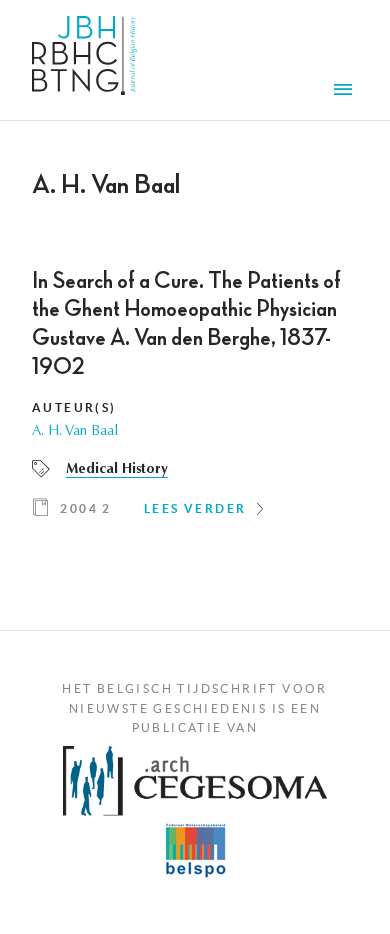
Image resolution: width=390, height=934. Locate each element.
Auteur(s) (74, 407)
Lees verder (195, 508)
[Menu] (346, 92)
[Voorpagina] (84, 60)
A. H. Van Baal (75, 432)
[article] (195, 401)
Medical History (117, 470)
